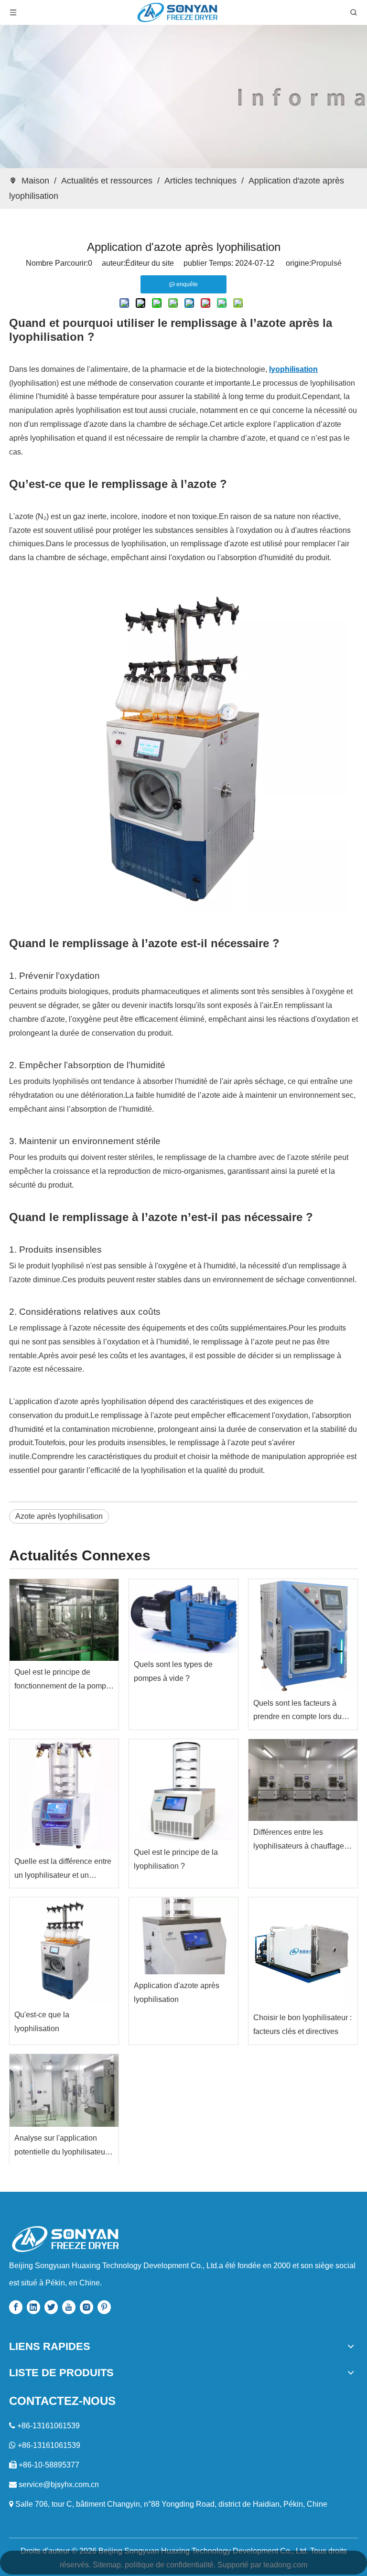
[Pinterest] (104, 2307)
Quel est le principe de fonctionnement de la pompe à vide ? (62, 1681)
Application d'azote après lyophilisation (177, 1992)
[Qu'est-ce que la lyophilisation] (64, 1950)
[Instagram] (86, 2307)
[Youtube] (69, 2307)
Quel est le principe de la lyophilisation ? (176, 1859)
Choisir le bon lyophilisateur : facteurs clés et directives (302, 2024)
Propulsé (326, 263)
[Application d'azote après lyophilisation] (183, 1936)
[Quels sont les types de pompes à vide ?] (183, 1616)
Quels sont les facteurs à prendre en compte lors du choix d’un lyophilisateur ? (297, 1712)
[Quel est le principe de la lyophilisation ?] (183, 1790)
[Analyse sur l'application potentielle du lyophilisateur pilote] (64, 2090)
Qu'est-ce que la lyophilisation (42, 2022)
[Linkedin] (33, 2307)
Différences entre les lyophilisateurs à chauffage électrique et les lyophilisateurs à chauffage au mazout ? (299, 1841)
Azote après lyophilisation (59, 1516)
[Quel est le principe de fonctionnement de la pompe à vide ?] (64, 1620)
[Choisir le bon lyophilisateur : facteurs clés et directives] (303, 1952)
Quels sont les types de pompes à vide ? (173, 1671)
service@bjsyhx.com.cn (59, 2484)
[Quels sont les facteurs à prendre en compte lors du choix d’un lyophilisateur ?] (303, 1635)
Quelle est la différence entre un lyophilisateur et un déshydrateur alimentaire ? (63, 1870)
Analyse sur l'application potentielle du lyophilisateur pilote (61, 2147)
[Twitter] (51, 2307)
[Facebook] (16, 2307)
